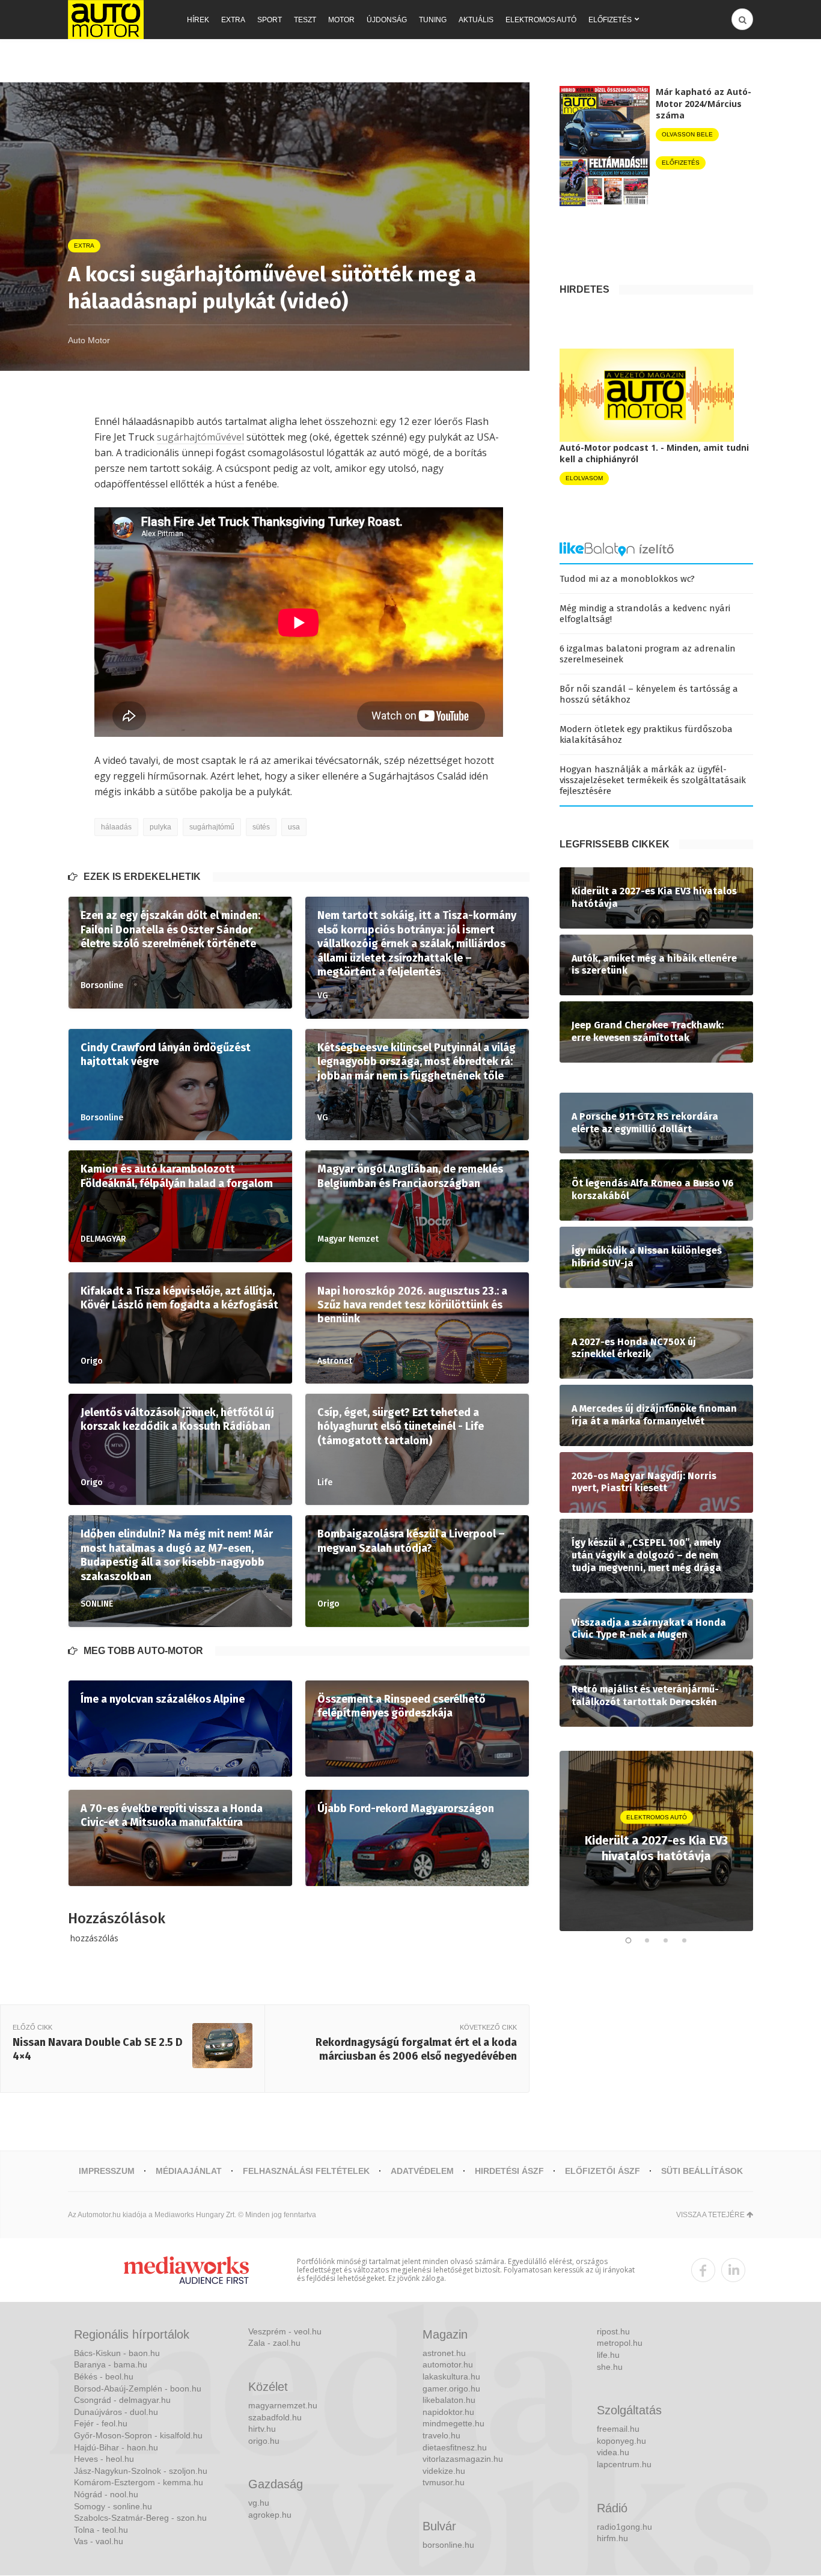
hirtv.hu (262, 2429)
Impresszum (107, 2171)
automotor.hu (448, 2364)
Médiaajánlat (189, 2171)
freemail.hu (618, 2429)
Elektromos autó (541, 20)
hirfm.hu (612, 2538)
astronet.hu (444, 2353)
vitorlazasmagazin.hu (463, 2459)
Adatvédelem (422, 2171)
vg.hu (259, 2503)
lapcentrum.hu (624, 2464)
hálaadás (116, 827)
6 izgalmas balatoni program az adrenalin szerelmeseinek (648, 654)
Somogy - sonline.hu (113, 2506)
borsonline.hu (448, 2545)
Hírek (198, 20)
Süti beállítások (702, 2171)
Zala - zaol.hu (274, 2343)
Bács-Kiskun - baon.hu (117, 2353)
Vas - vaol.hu (99, 2541)
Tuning (433, 20)
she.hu (610, 2367)
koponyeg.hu (621, 2441)
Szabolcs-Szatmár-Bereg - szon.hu (140, 2518)
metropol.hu (620, 2343)
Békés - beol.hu (104, 2376)
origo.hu (264, 2441)
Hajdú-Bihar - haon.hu (116, 2447)
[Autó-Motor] (106, 20)
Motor (341, 20)
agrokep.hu (270, 2515)
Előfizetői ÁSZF (603, 2171)
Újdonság (387, 20)
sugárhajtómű (212, 827)
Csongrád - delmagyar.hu (122, 2400)
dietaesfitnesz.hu (455, 2447)
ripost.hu (613, 2331)
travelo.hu (441, 2435)
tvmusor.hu (444, 2482)
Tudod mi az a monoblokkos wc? (627, 579)
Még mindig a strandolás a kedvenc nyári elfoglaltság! (645, 614)
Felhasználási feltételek (306, 2171)
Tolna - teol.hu (101, 2530)
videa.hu (613, 2452)
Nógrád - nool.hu (106, 2494)
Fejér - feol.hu (101, 2423)
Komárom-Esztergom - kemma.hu (139, 2482)
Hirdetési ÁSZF (509, 2171)
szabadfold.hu (275, 2417)
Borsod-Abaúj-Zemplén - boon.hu (138, 2388)
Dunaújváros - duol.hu (116, 2412)
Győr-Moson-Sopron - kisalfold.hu (138, 2435)
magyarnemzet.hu (283, 2405)
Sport (270, 20)
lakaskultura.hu (451, 2376)
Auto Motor (89, 340)
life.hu (608, 2355)
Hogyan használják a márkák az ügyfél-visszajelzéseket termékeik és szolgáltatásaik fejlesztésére (653, 780)
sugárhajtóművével (200, 437)
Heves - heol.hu (104, 2459)
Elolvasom (584, 478)
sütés (261, 827)
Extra (233, 20)
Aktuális (476, 20)
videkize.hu (444, 2471)
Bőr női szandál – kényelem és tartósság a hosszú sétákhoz (649, 694)
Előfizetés (610, 20)
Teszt (305, 20)
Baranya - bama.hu (111, 2364)
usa (294, 827)
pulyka (160, 827)
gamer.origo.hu (451, 2388)
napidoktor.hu (448, 2412)
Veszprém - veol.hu (285, 2331)
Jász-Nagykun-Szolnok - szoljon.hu (141, 2471)
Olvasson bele (687, 134)
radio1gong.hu (624, 2527)
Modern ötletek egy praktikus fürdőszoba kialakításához (646, 734)
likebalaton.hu (449, 2400)
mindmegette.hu (453, 2423)
